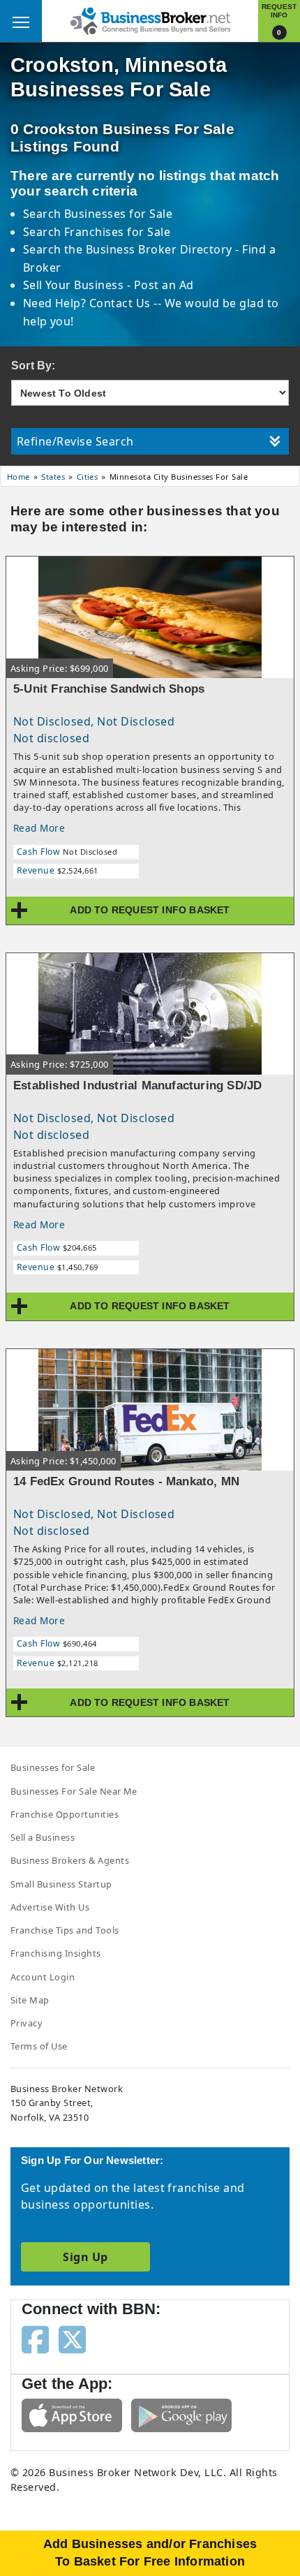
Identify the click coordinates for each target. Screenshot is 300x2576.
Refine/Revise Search (75, 441)
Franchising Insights (56, 1953)
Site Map (30, 2000)
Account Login (43, 1977)
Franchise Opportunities (65, 1814)
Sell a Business (43, 1837)
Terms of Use (39, 2046)
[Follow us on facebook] (35, 2339)
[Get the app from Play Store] (181, 2414)
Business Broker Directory (159, 249)
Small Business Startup (61, 1884)
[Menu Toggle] (21, 21)
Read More (39, 828)
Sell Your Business (75, 285)
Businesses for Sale (118, 214)
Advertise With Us (50, 1907)
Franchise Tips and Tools (65, 1930)
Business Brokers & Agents (70, 1860)
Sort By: (33, 366)
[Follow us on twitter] (72, 2339)
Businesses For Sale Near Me (74, 1791)
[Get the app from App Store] (72, 2414)
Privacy (27, 2023)
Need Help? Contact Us (89, 303)
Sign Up (85, 2257)
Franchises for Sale (117, 232)
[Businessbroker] (150, 20)
